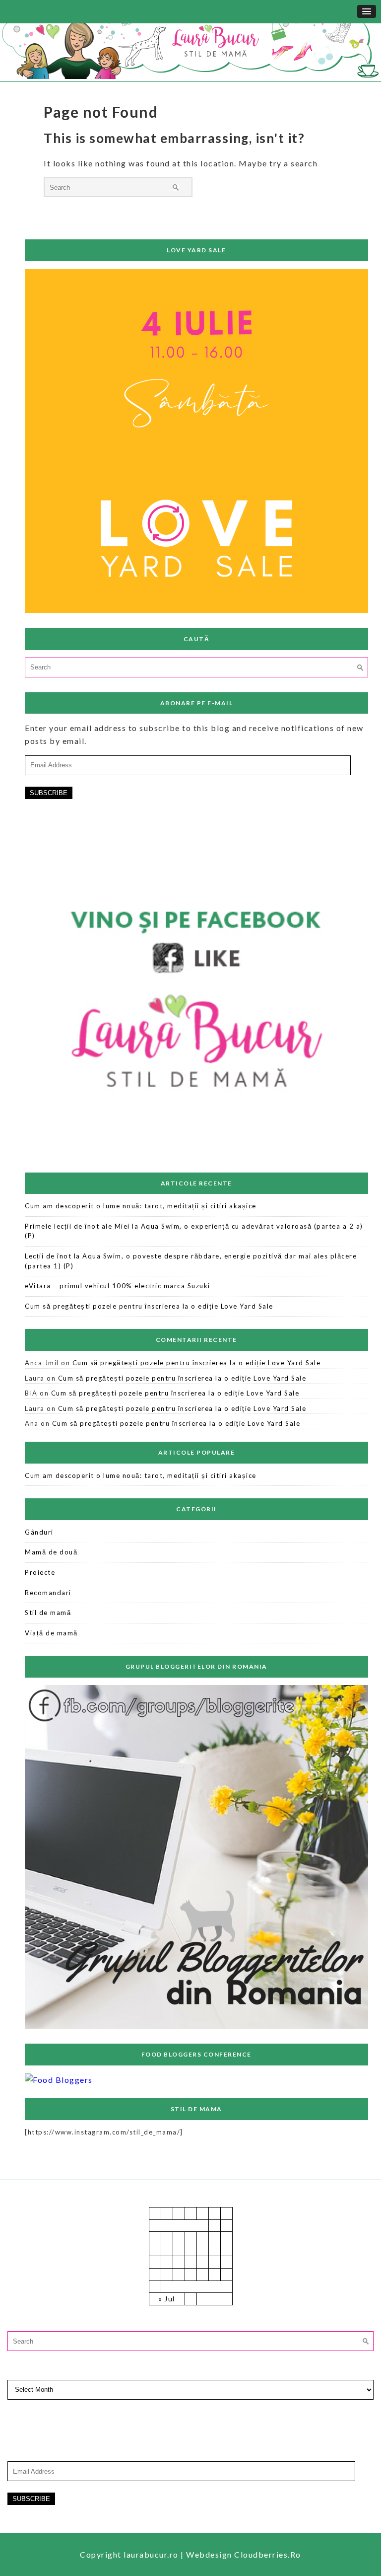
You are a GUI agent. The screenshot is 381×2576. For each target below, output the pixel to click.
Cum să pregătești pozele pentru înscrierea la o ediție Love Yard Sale (149, 1306)
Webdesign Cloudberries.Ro (244, 2554)
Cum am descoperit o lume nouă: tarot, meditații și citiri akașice (141, 1206)
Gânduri (39, 1532)
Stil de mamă (48, 1613)
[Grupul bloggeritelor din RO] (196, 2026)
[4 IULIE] (196, 610)
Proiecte (40, 1572)
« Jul (167, 2299)
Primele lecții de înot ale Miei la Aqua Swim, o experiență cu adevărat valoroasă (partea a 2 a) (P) (194, 1231)
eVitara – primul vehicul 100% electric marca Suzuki (118, 1286)
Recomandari (48, 1593)
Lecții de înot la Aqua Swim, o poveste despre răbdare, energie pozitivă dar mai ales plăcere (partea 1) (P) (191, 1261)
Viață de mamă (51, 1633)
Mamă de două (51, 1552)
